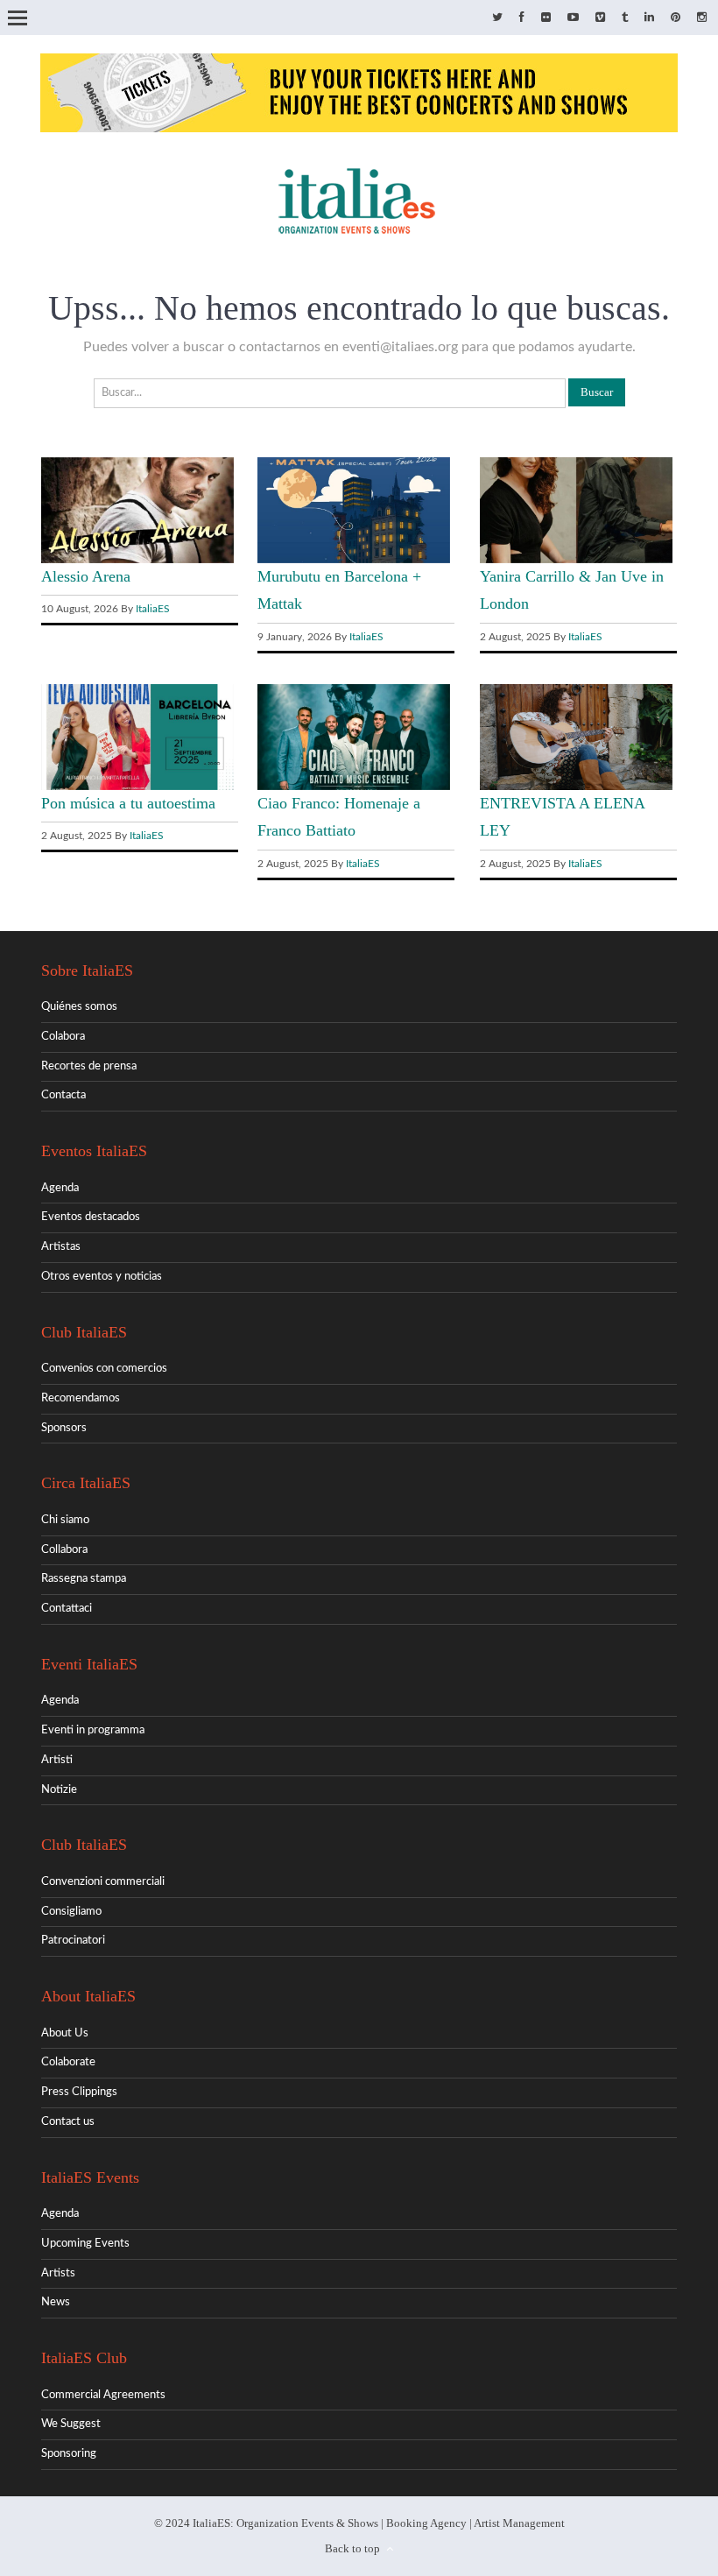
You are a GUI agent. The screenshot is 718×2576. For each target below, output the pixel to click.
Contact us (68, 2122)
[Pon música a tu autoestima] (137, 787)
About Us (65, 2033)
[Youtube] (573, 18)
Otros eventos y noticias (102, 1277)
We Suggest (71, 2424)
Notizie (59, 1790)
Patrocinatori (73, 1941)
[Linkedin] (649, 18)
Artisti (57, 1760)
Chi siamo (65, 1520)
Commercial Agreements (103, 2395)
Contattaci (67, 1609)
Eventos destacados (91, 1217)
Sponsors (64, 1428)
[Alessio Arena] (137, 560)
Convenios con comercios (104, 1369)
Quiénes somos (79, 1007)
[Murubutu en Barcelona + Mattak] (354, 560)
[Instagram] (702, 18)
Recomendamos (81, 1398)
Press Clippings (79, 2092)
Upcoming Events (85, 2244)
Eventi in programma (93, 1730)
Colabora (63, 1037)
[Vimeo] (600, 18)
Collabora (64, 1550)
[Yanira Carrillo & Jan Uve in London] (576, 560)
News (56, 2302)
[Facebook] (522, 18)
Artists (58, 2273)
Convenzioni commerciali (103, 1882)
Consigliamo (71, 1912)
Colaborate (68, 2062)
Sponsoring (69, 2454)
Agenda (60, 1188)
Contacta (63, 1095)
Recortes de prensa (89, 1066)
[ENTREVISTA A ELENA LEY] (576, 787)
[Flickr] (546, 18)
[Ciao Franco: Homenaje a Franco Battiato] (354, 787)
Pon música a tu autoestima (128, 803)
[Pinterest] (676, 18)
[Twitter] (497, 18)
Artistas (61, 1247)
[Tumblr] (625, 18)
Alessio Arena (86, 576)
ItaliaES (153, 609)
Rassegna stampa (84, 1579)
